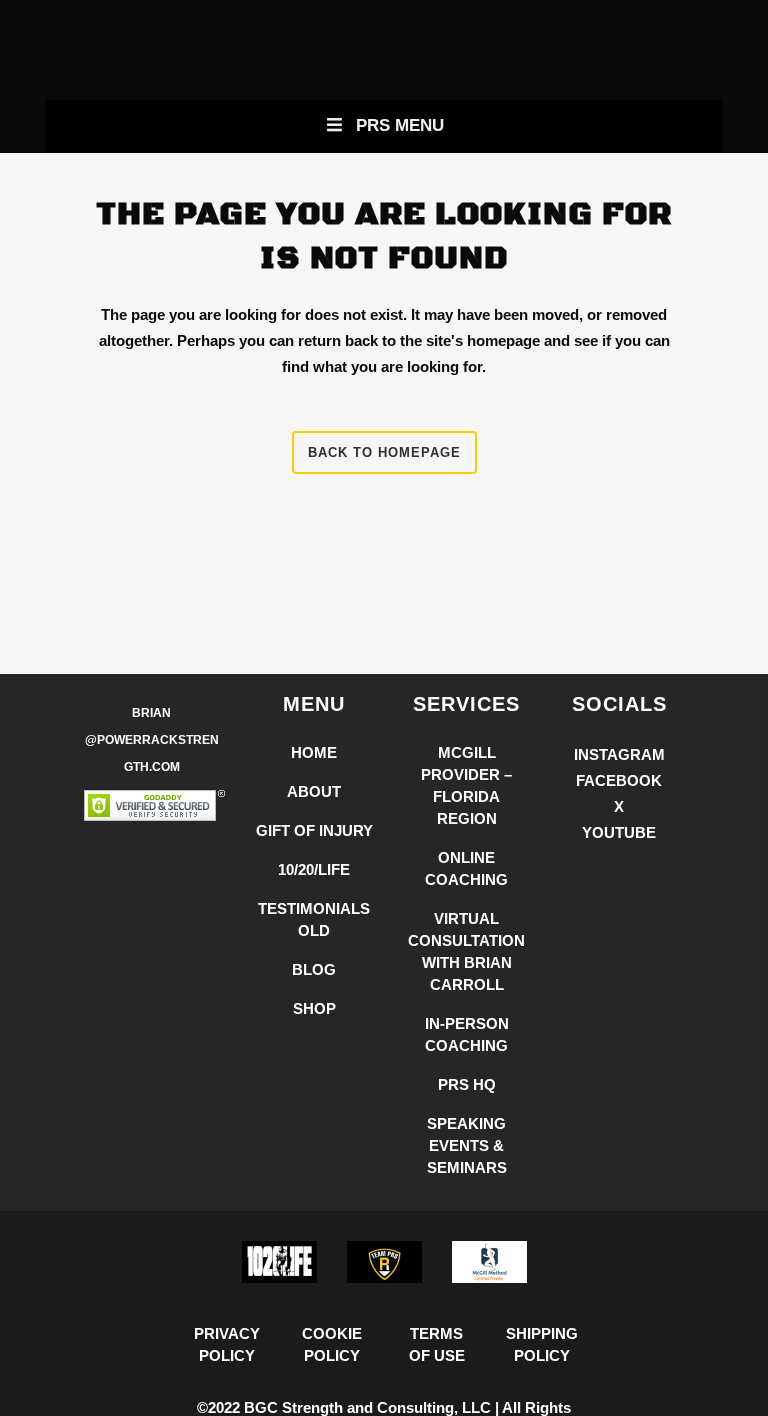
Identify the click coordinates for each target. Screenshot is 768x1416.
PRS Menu (400, 125)
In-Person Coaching (467, 1034)
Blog (314, 969)
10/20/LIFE (314, 869)
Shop (314, 1008)
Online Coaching (466, 868)
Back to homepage (384, 452)
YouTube (619, 832)
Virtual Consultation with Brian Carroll (466, 951)
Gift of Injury (314, 830)
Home (314, 752)
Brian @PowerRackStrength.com (152, 740)
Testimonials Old (314, 919)
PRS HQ (467, 1084)
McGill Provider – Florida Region (466, 785)
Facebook (619, 780)
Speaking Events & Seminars (467, 1145)
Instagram (619, 754)
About (314, 791)
